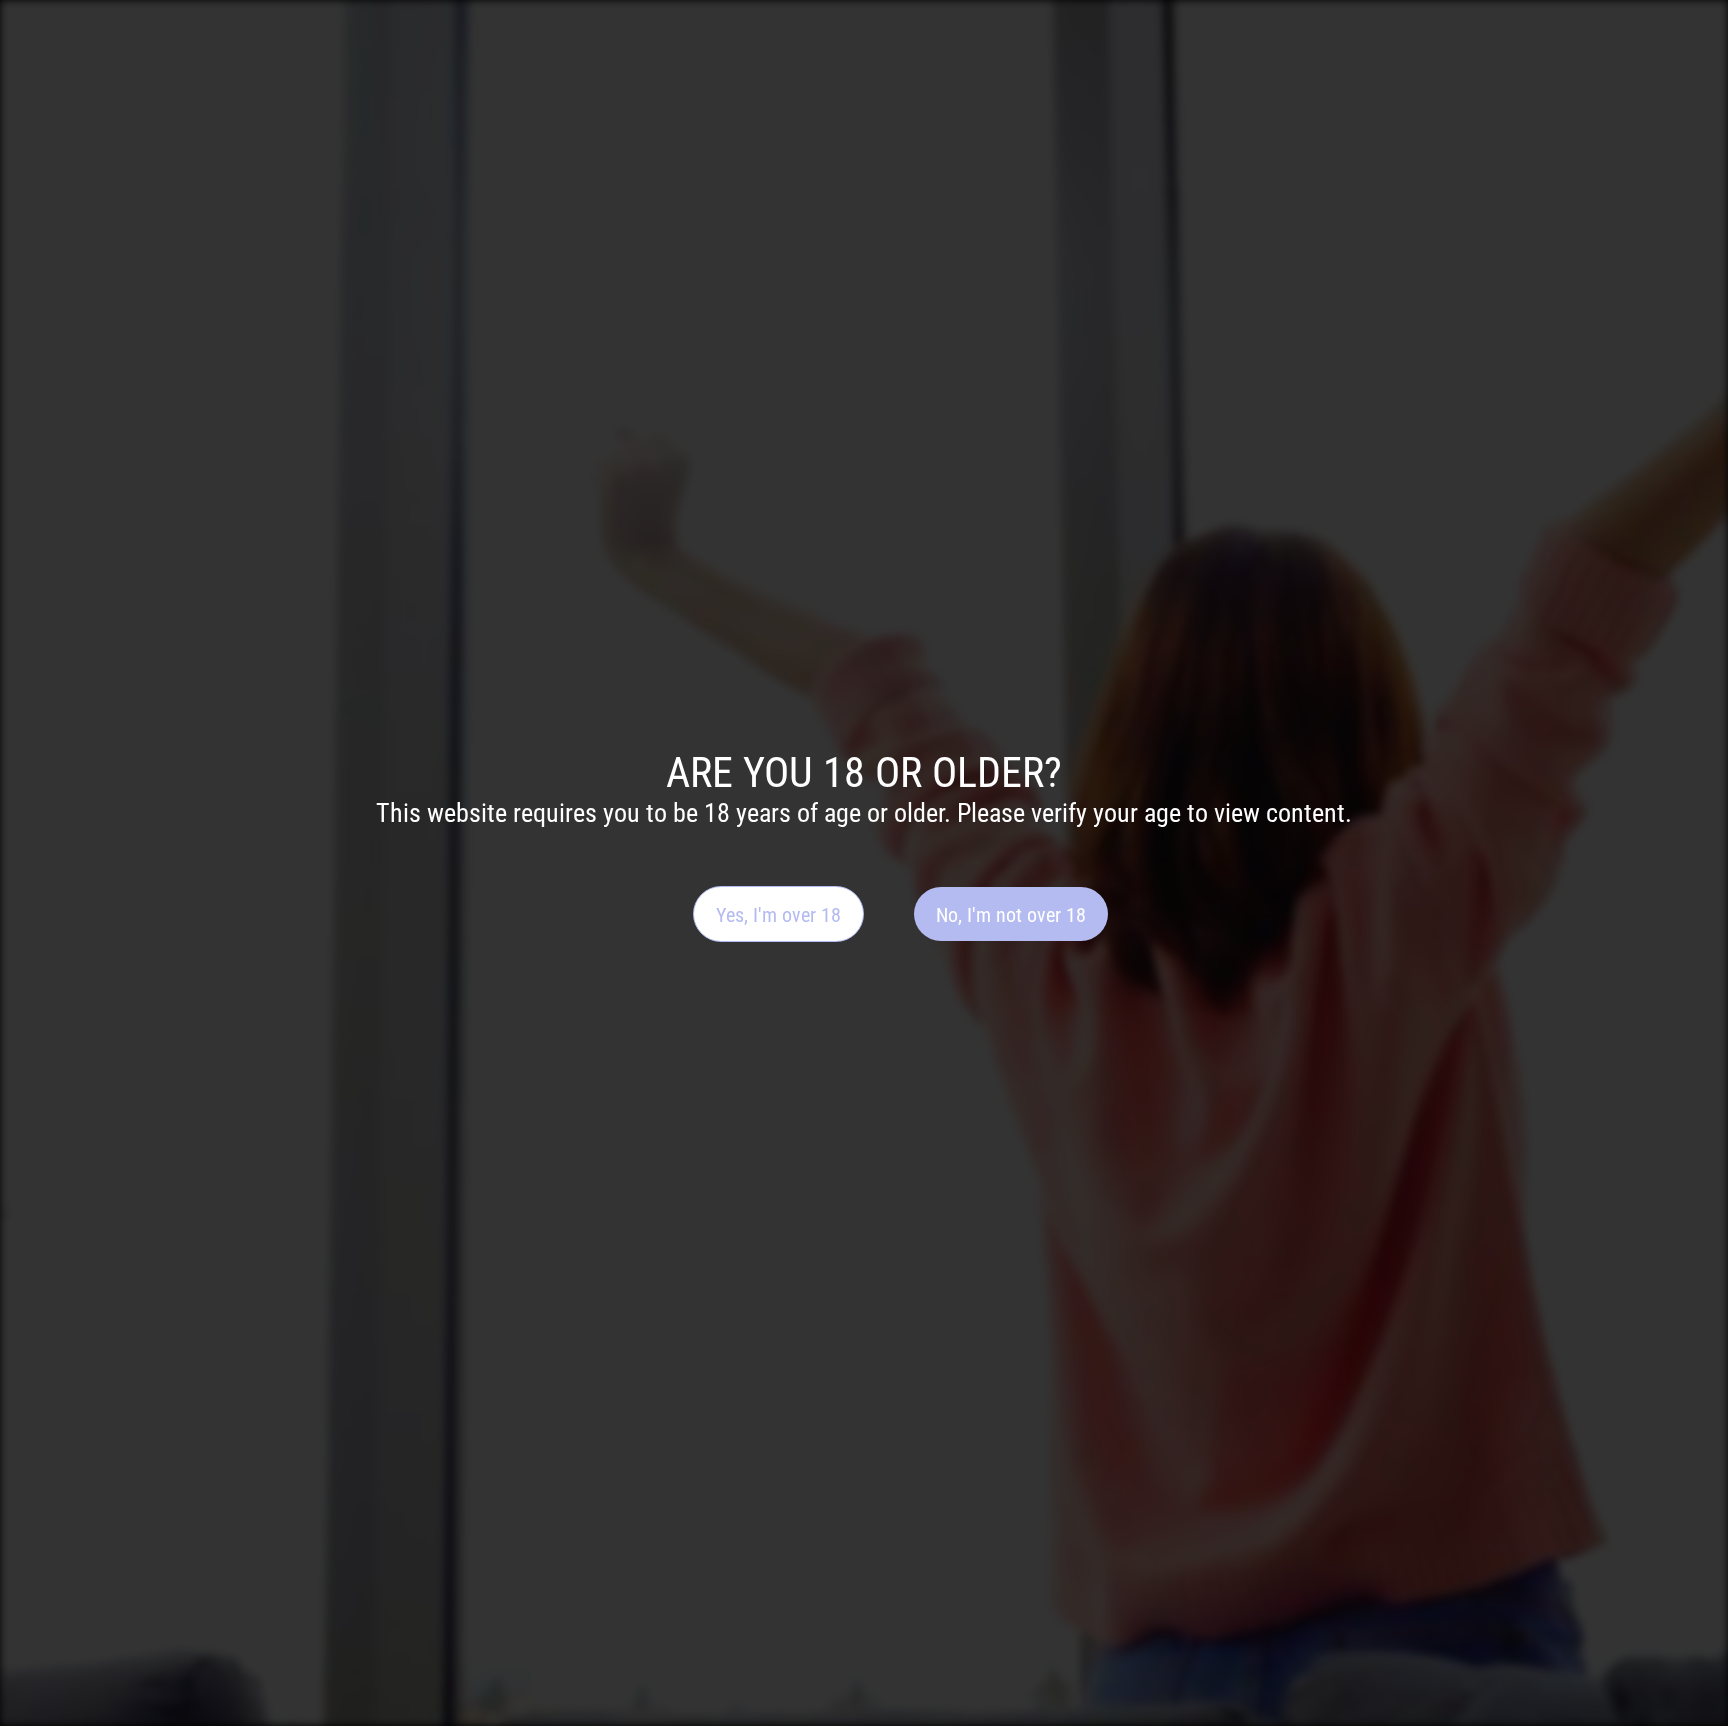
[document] (864, 863)
